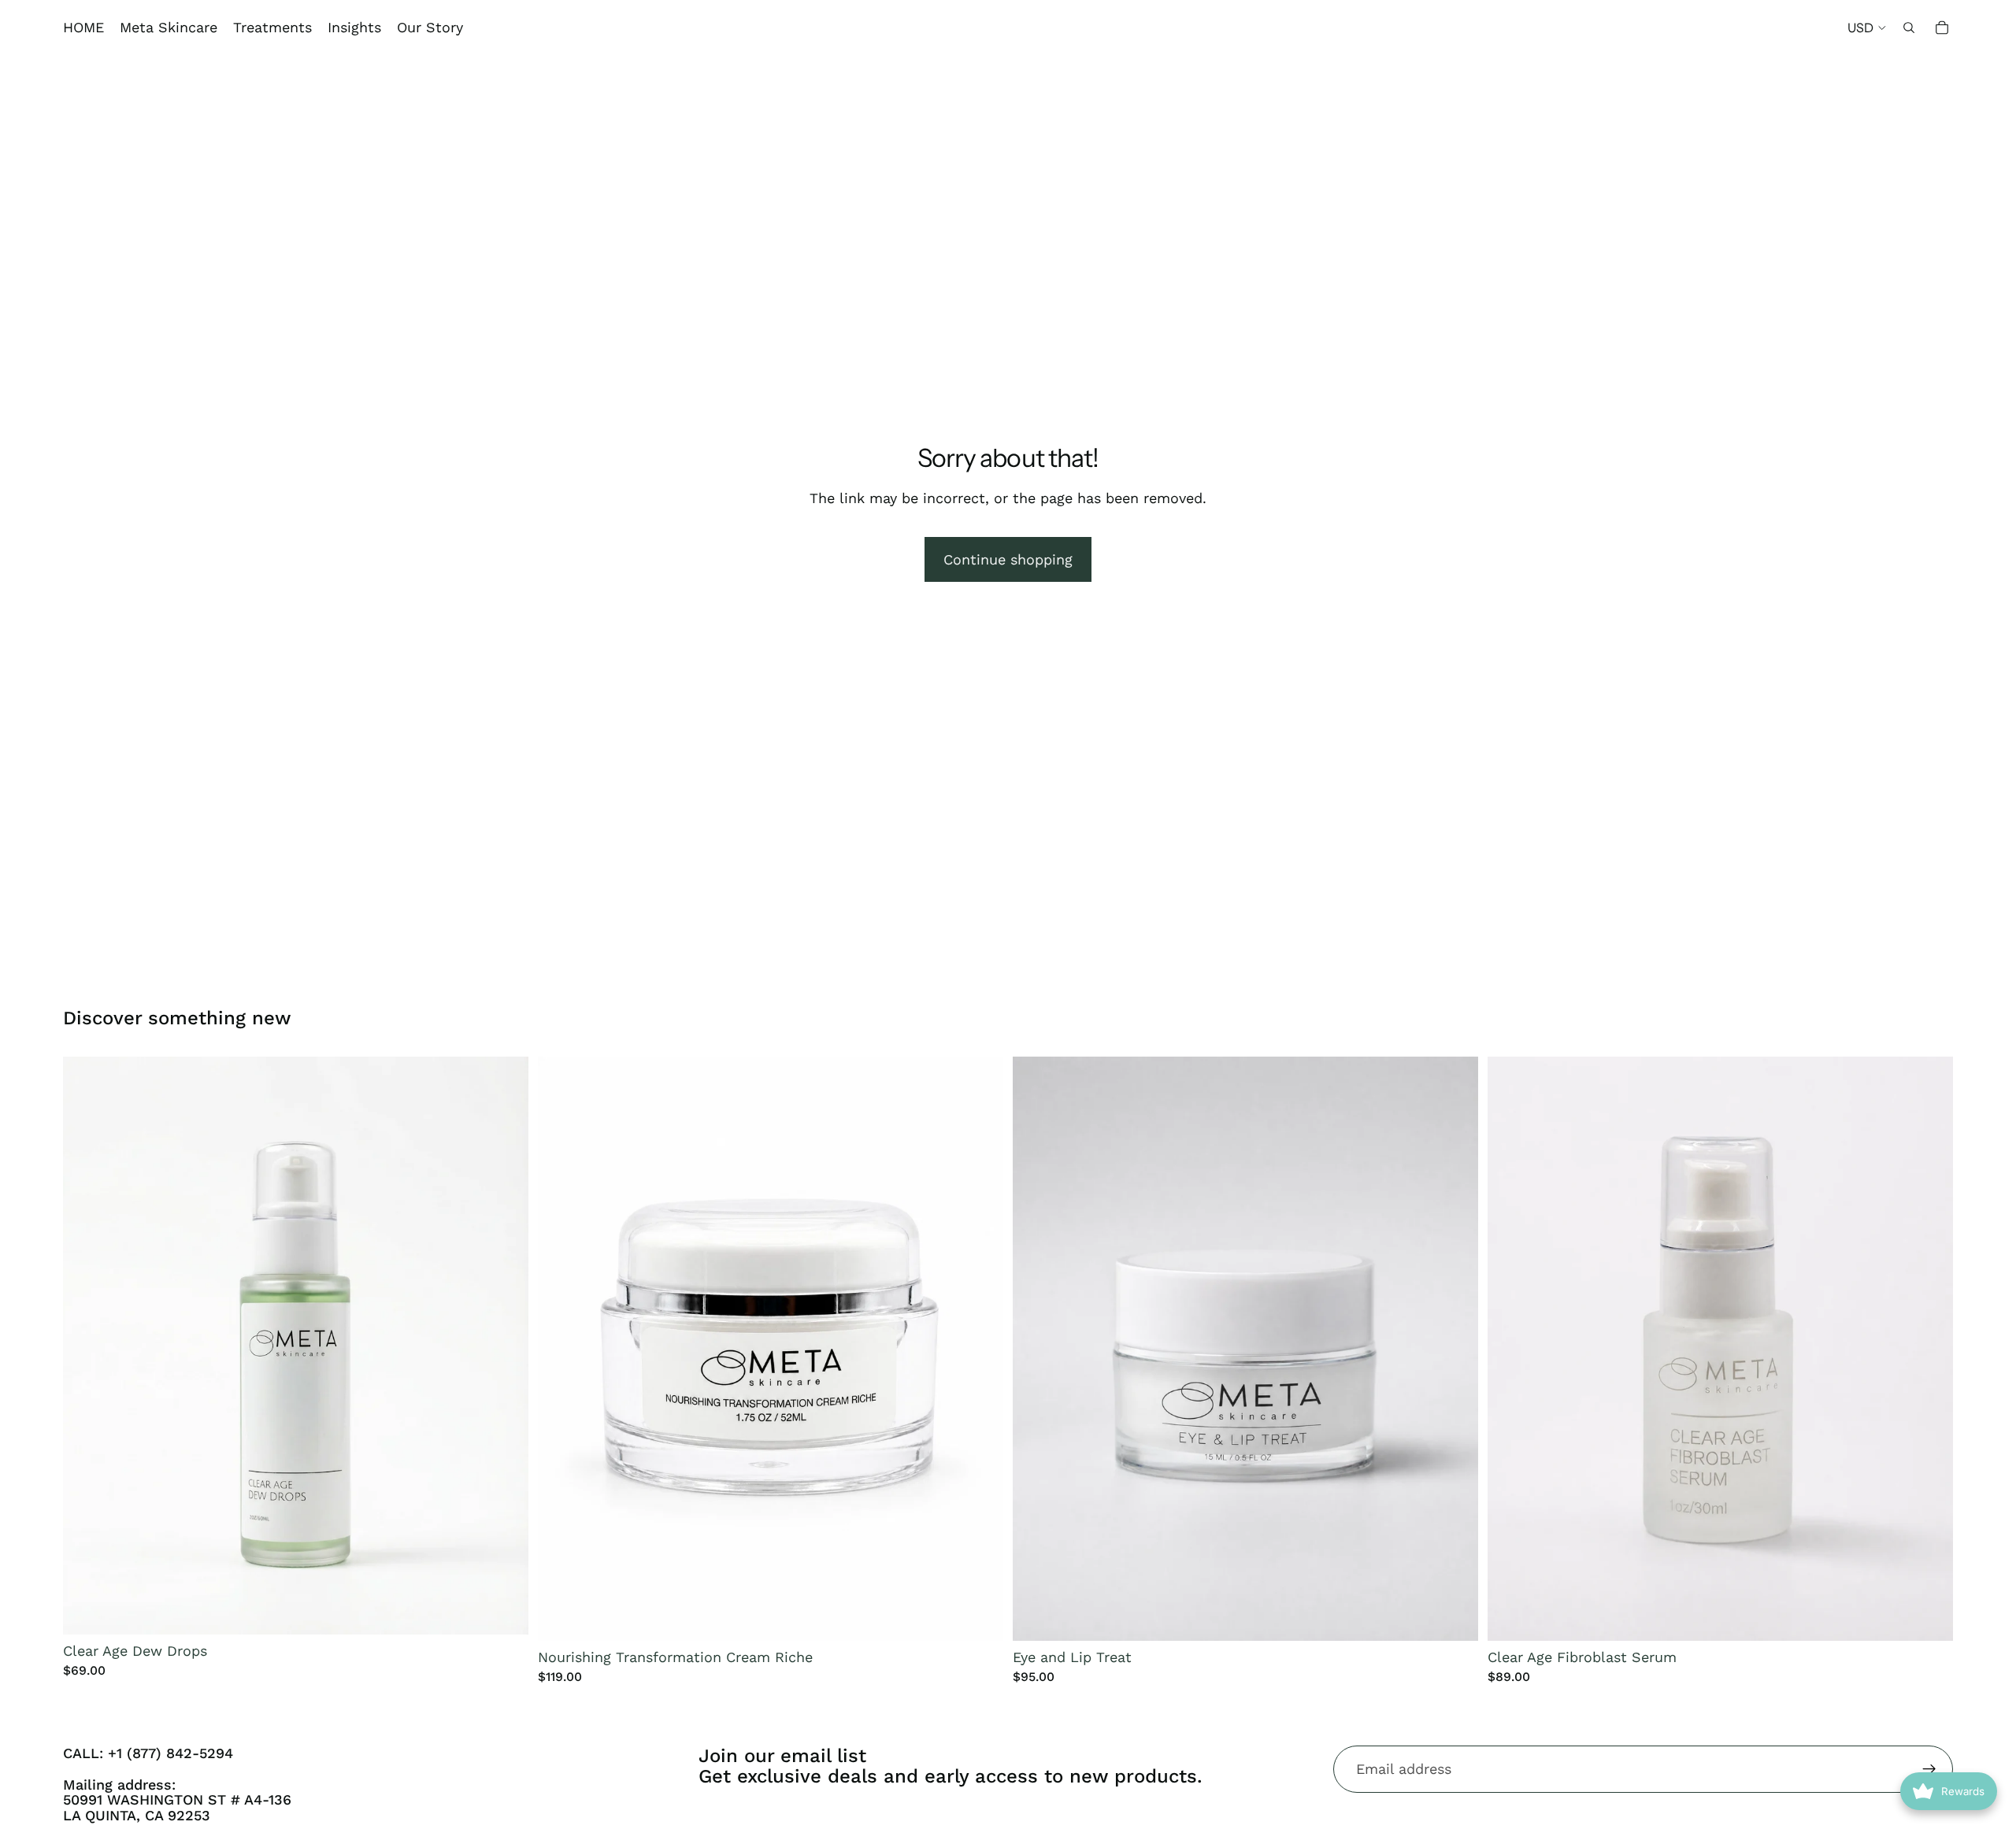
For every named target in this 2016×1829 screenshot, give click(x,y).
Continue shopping (1008, 559)
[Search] (1909, 28)
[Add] (504, 1610)
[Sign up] (1929, 1769)
